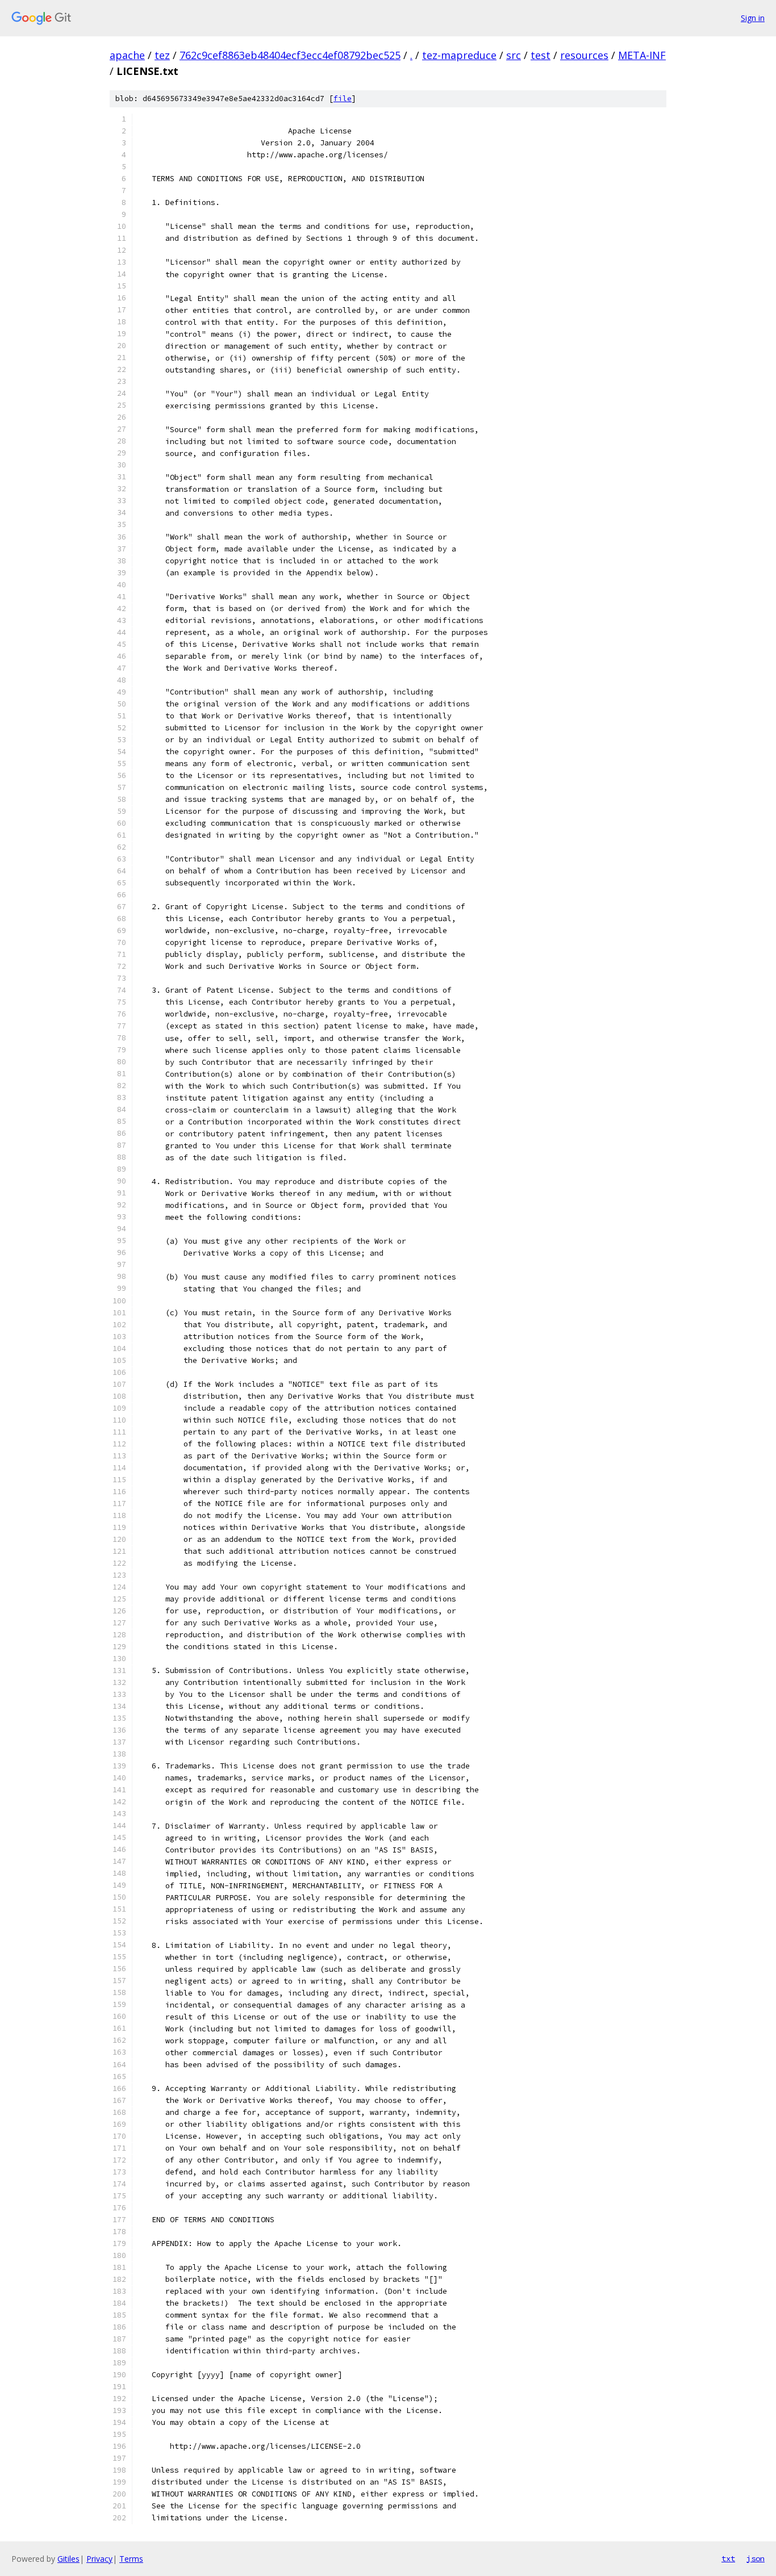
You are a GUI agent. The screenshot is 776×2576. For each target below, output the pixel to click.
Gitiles (68, 2559)
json (756, 2558)
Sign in (753, 18)
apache (127, 55)
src (514, 55)
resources (584, 55)
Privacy (99, 2559)
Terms (131, 2559)
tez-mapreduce (459, 55)
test (541, 55)
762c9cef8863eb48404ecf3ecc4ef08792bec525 (290, 55)
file (343, 99)
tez (162, 55)
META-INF (642, 55)
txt (728, 2558)
